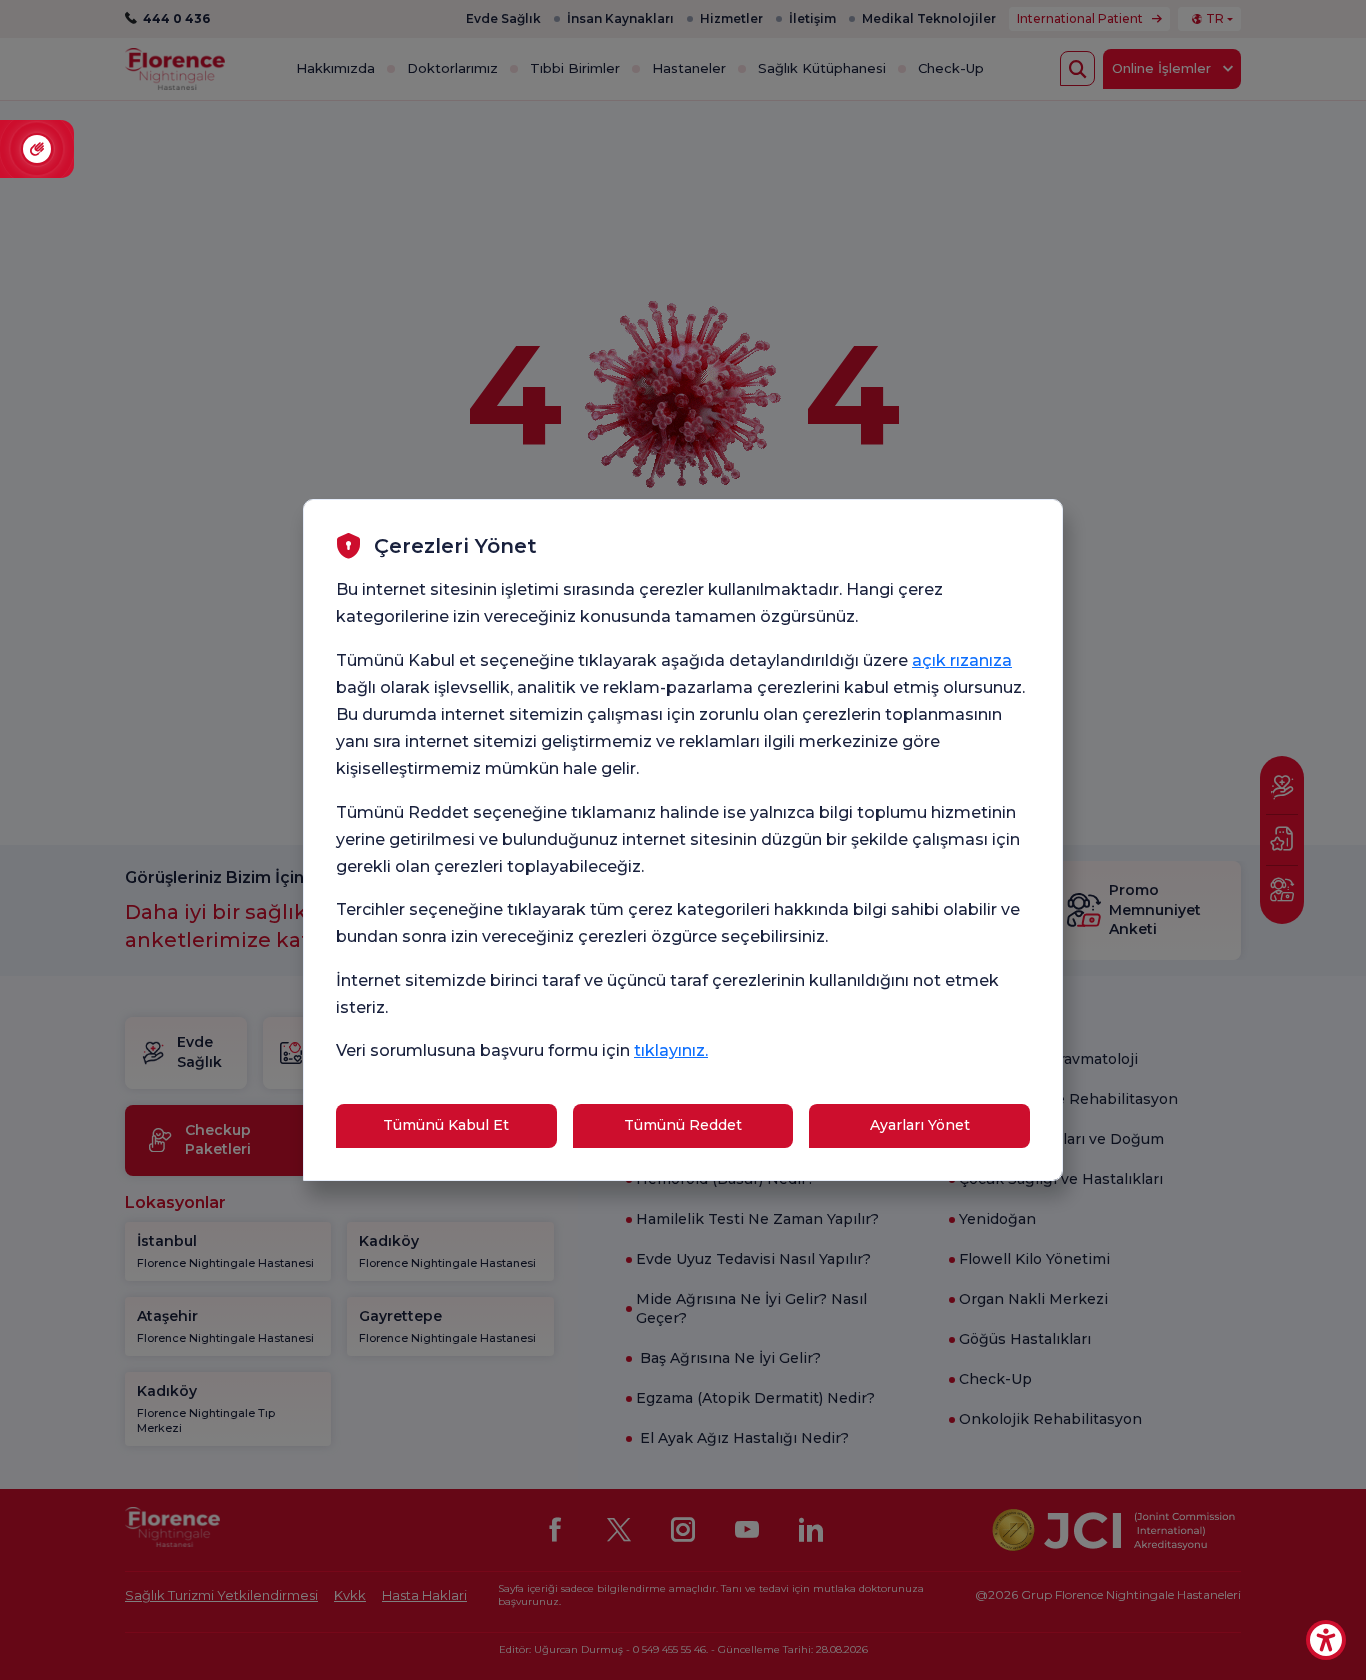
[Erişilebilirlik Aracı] (1326, 1640)
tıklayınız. (671, 1050)
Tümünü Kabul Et (446, 1125)
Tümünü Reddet (683, 1125)
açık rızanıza (962, 660)
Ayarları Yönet (920, 1125)
